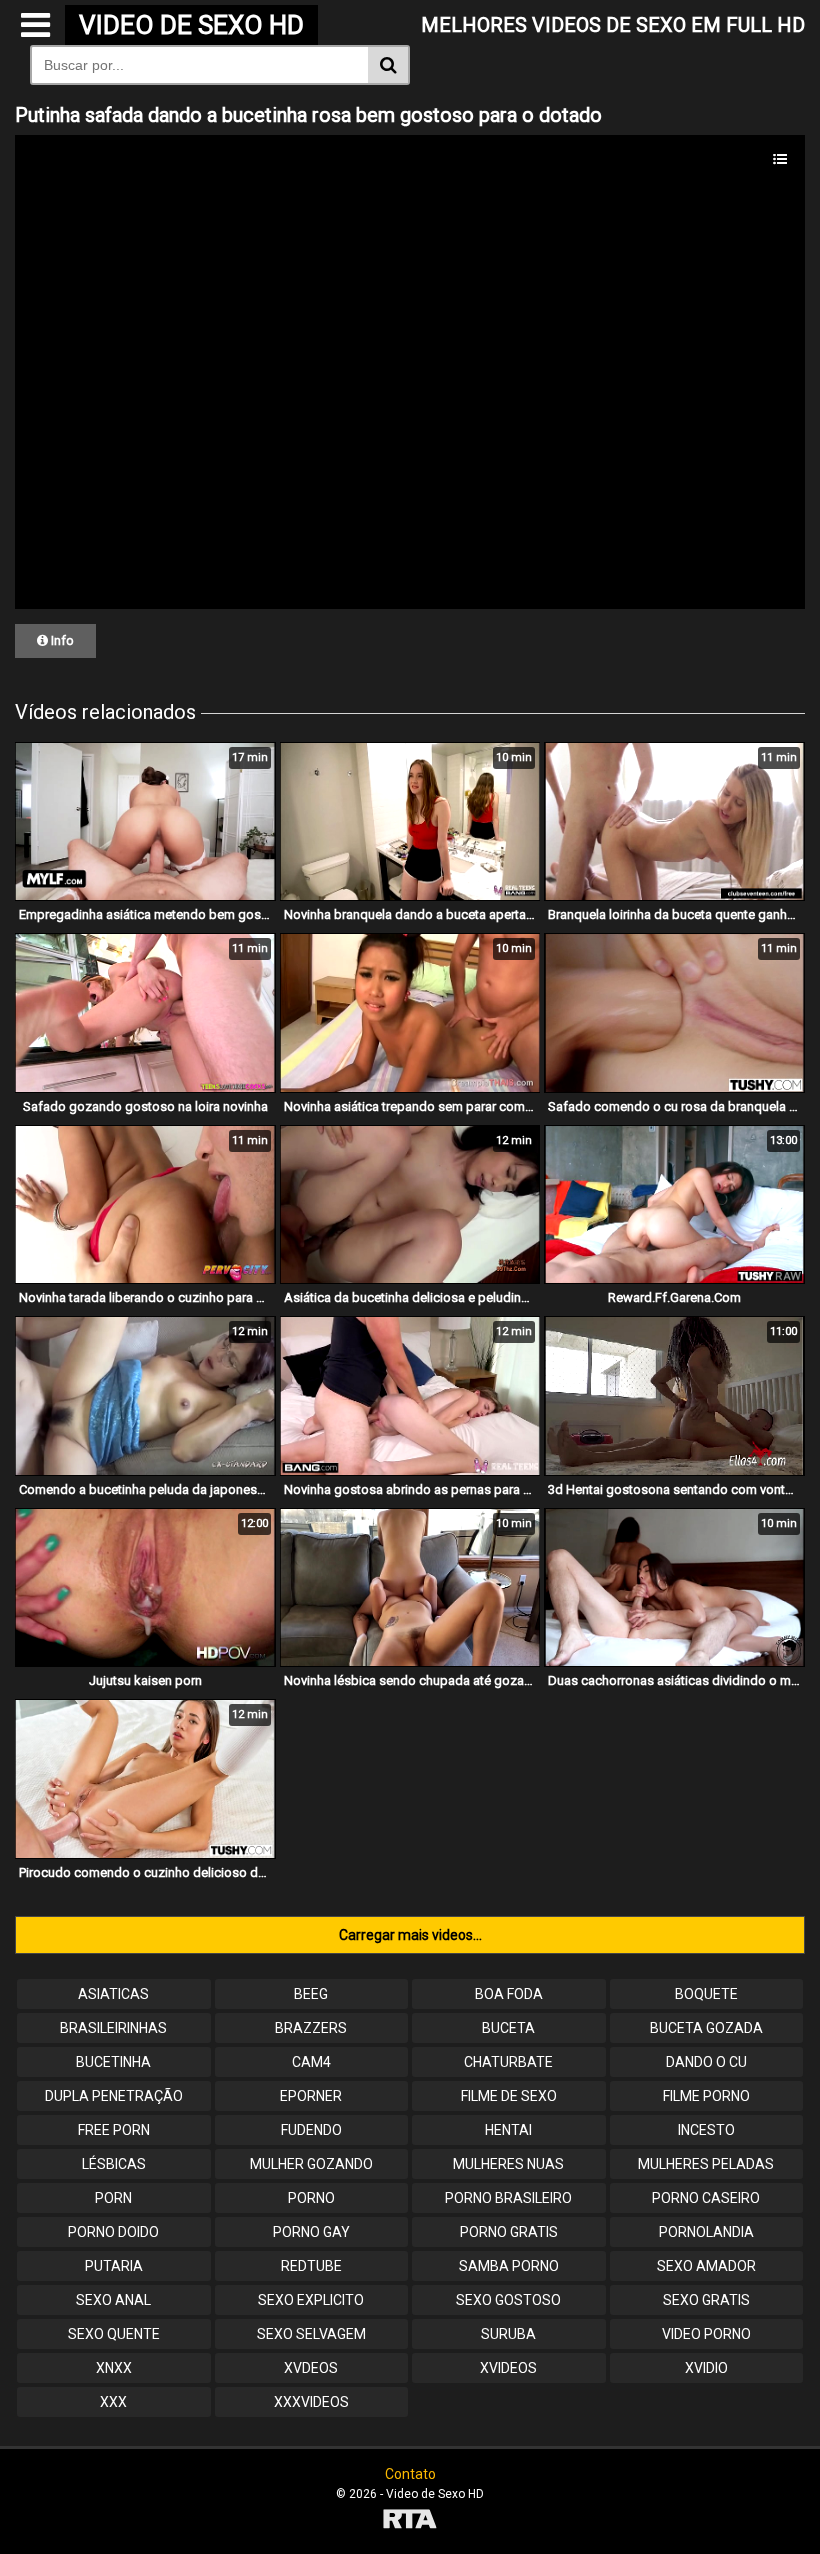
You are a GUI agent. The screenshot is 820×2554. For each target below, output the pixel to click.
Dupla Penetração (114, 2096)
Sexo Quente (114, 2334)
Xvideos (508, 2368)
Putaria (114, 2266)
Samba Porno (509, 2266)
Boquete (706, 1994)
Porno (311, 2198)
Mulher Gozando (311, 2164)
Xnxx (114, 2368)
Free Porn (114, 2130)
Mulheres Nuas (508, 2164)
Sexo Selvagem (311, 2334)
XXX (113, 2402)
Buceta (508, 2028)
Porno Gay (311, 2232)
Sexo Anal (113, 2300)
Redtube (311, 2266)
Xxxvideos (311, 2402)
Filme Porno (706, 2096)
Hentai (508, 2130)
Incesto (706, 2130)
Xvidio (706, 2368)
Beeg (311, 1994)
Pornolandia (706, 2232)
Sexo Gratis (706, 2300)
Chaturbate (508, 2062)
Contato (410, 2474)
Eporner (311, 2096)
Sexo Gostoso (508, 2300)
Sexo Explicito (311, 2300)
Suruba (508, 2334)
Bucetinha (113, 2062)
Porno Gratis (509, 2232)
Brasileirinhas (113, 2028)
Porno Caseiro (706, 2198)
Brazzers (311, 2028)
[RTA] (410, 2521)
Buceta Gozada (706, 2028)
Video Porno (706, 2334)
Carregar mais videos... (410, 1935)
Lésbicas (114, 2164)
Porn (113, 2198)
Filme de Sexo (509, 2096)
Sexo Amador (706, 2266)
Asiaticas (113, 1994)
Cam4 (311, 2062)
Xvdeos (311, 2368)
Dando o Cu (706, 2062)
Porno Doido (113, 2232)
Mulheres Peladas (706, 2164)
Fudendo (311, 2130)
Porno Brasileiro (508, 2198)
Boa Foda (509, 1994)
